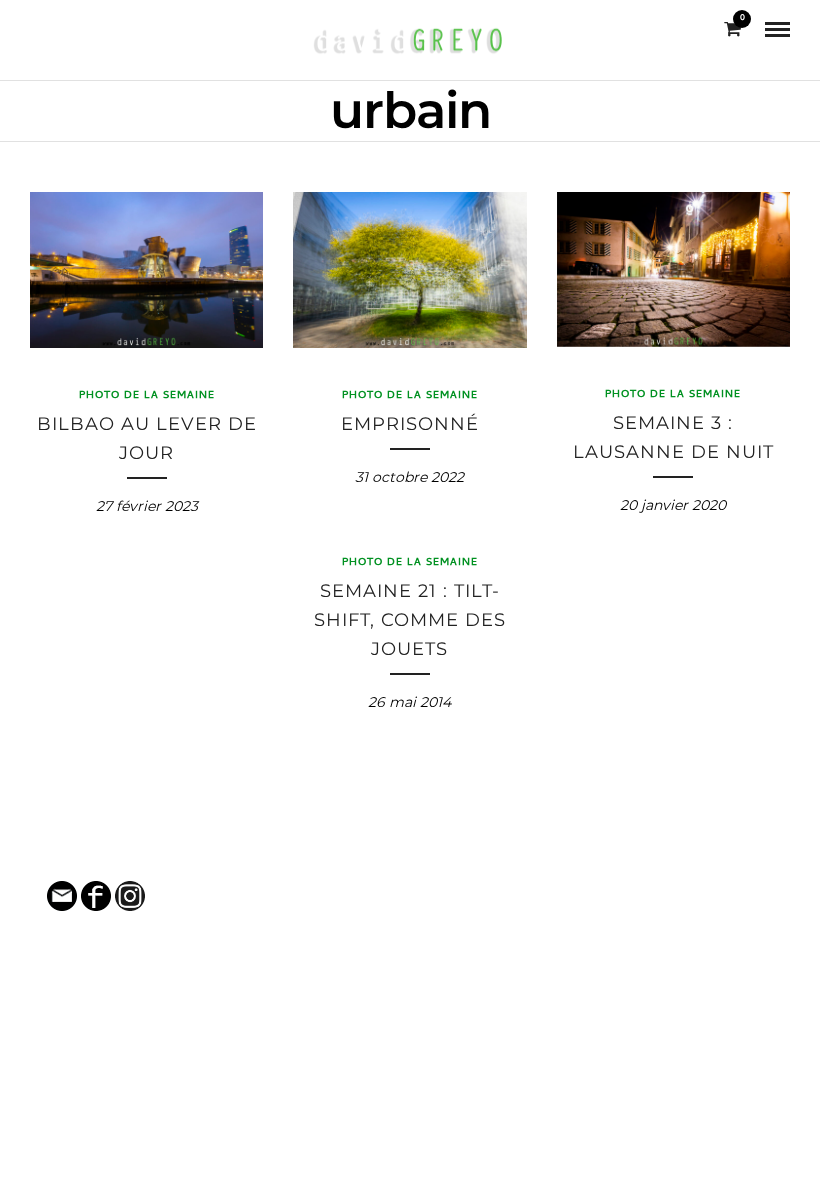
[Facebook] (37, 29)
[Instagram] (66, 29)
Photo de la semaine (147, 396)
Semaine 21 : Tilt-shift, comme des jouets (410, 620)
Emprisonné (410, 424)
